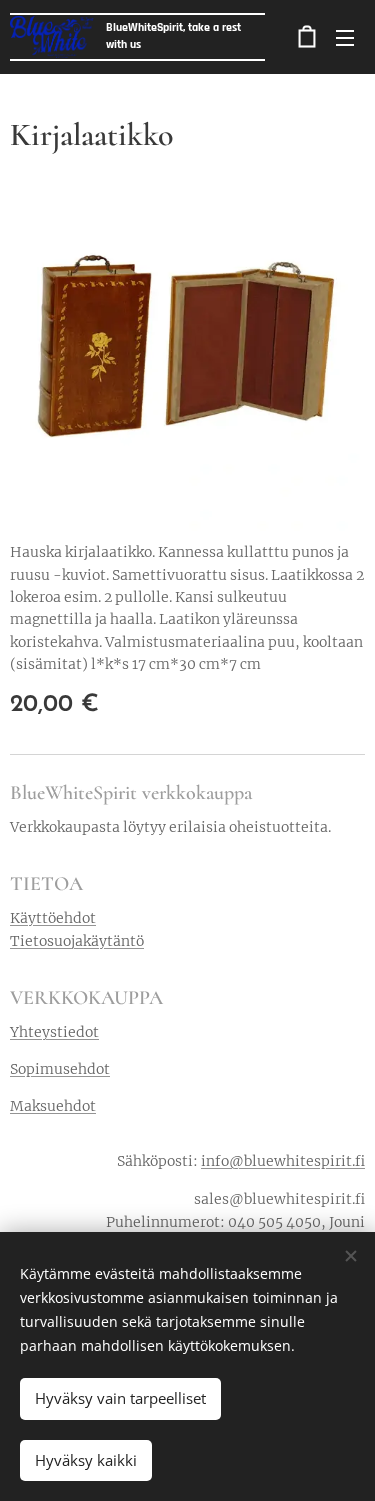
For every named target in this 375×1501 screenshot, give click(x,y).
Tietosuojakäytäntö (77, 941)
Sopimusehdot (60, 1069)
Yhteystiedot (54, 1032)
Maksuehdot (53, 1106)
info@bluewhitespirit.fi (283, 1161)
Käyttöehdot (53, 918)
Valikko (345, 37)
